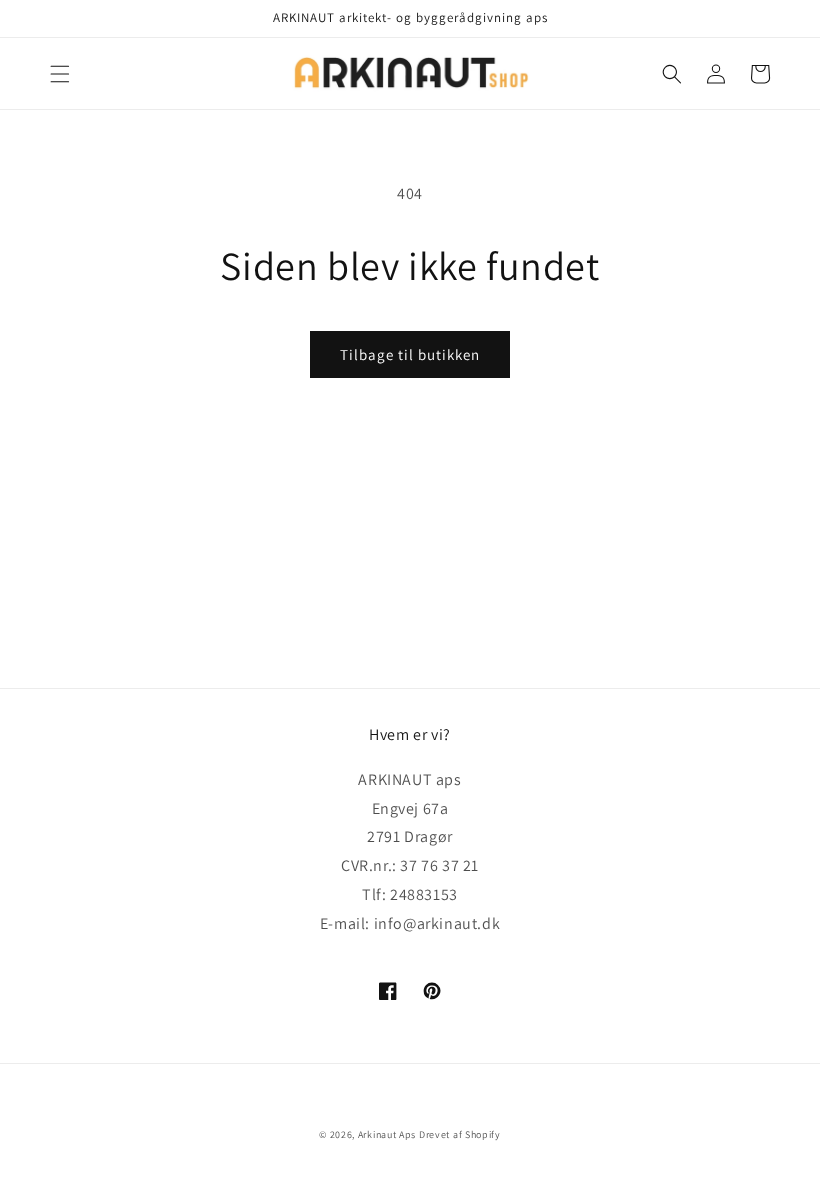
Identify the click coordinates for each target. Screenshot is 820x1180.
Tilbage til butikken (410, 354)
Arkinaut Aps (387, 1134)
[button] (60, 74)
